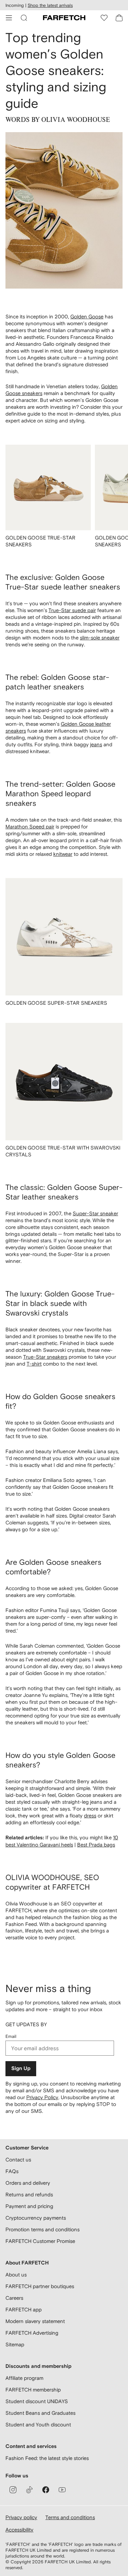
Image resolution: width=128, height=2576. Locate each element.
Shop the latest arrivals (50, 5)
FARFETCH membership (33, 2390)
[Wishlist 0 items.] (104, 18)
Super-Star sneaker (95, 1213)
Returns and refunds (29, 2194)
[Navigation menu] (9, 18)
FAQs (12, 2171)
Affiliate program (24, 2378)
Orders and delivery (28, 2183)
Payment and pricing (29, 2206)
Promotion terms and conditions (42, 2229)
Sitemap (15, 2344)
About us (16, 2275)
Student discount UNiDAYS (37, 2401)
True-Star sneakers (45, 1357)
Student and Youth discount (38, 2425)
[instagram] (13, 2490)
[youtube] (62, 2490)
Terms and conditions (70, 2517)
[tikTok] (29, 2490)
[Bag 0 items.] (119, 18)
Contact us (18, 2160)
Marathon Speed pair (30, 827)
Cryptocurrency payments (36, 2218)
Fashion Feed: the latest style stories (47, 2458)
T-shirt (34, 1364)
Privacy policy (21, 2517)
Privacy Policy (42, 2097)
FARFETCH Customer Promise (40, 2241)
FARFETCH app (24, 2309)
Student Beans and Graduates (40, 2413)
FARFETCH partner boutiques (40, 2286)
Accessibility (19, 2530)
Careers (14, 2298)
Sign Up (21, 2069)
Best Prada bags (96, 1845)
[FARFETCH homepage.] (64, 18)
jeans (96, 744)
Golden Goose (87, 316)
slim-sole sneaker (100, 638)
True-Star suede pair (72, 610)
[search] (24, 18)
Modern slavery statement (35, 2321)
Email (11, 2036)
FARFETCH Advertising (32, 2333)
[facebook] (46, 2490)
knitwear (63, 854)
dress (90, 1816)
